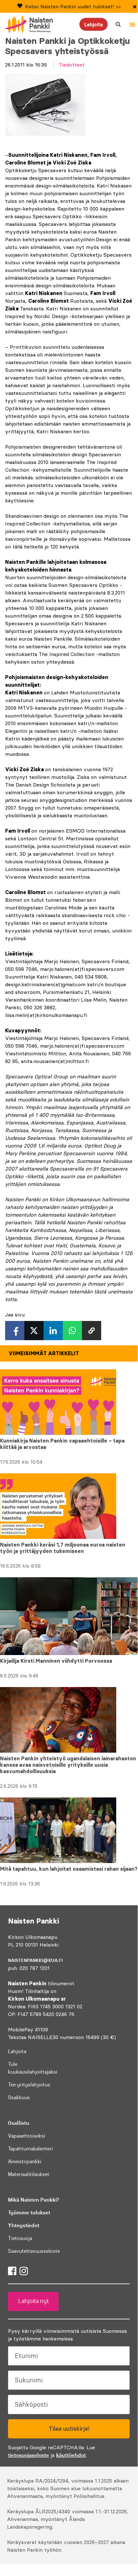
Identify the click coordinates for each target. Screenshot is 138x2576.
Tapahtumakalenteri (30, 2148)
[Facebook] (12, 2271)
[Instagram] (24, 2271)
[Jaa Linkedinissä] (53, 1331)
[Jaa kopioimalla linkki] (92, 1331)
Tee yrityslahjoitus (29, 2084)
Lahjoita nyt (33, 2301)
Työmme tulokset (29, 2212)
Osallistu (19, 2123)
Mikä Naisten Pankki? (33, 2200)
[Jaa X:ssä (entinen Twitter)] (34, 1331)
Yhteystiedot (24, 2225)
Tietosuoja (20, 2238)
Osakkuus (19, 2097)
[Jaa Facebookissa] (15, 1331)
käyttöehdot (71, 2455)
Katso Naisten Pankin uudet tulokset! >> (73, 6)
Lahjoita (93, 24)
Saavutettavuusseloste (34, 2251)
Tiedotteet (72, 65)
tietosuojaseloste (28, 2455)
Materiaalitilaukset (29, 2174)
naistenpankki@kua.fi (35, 1960)
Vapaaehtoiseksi (27, 2136)
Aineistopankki (25, 2161)
